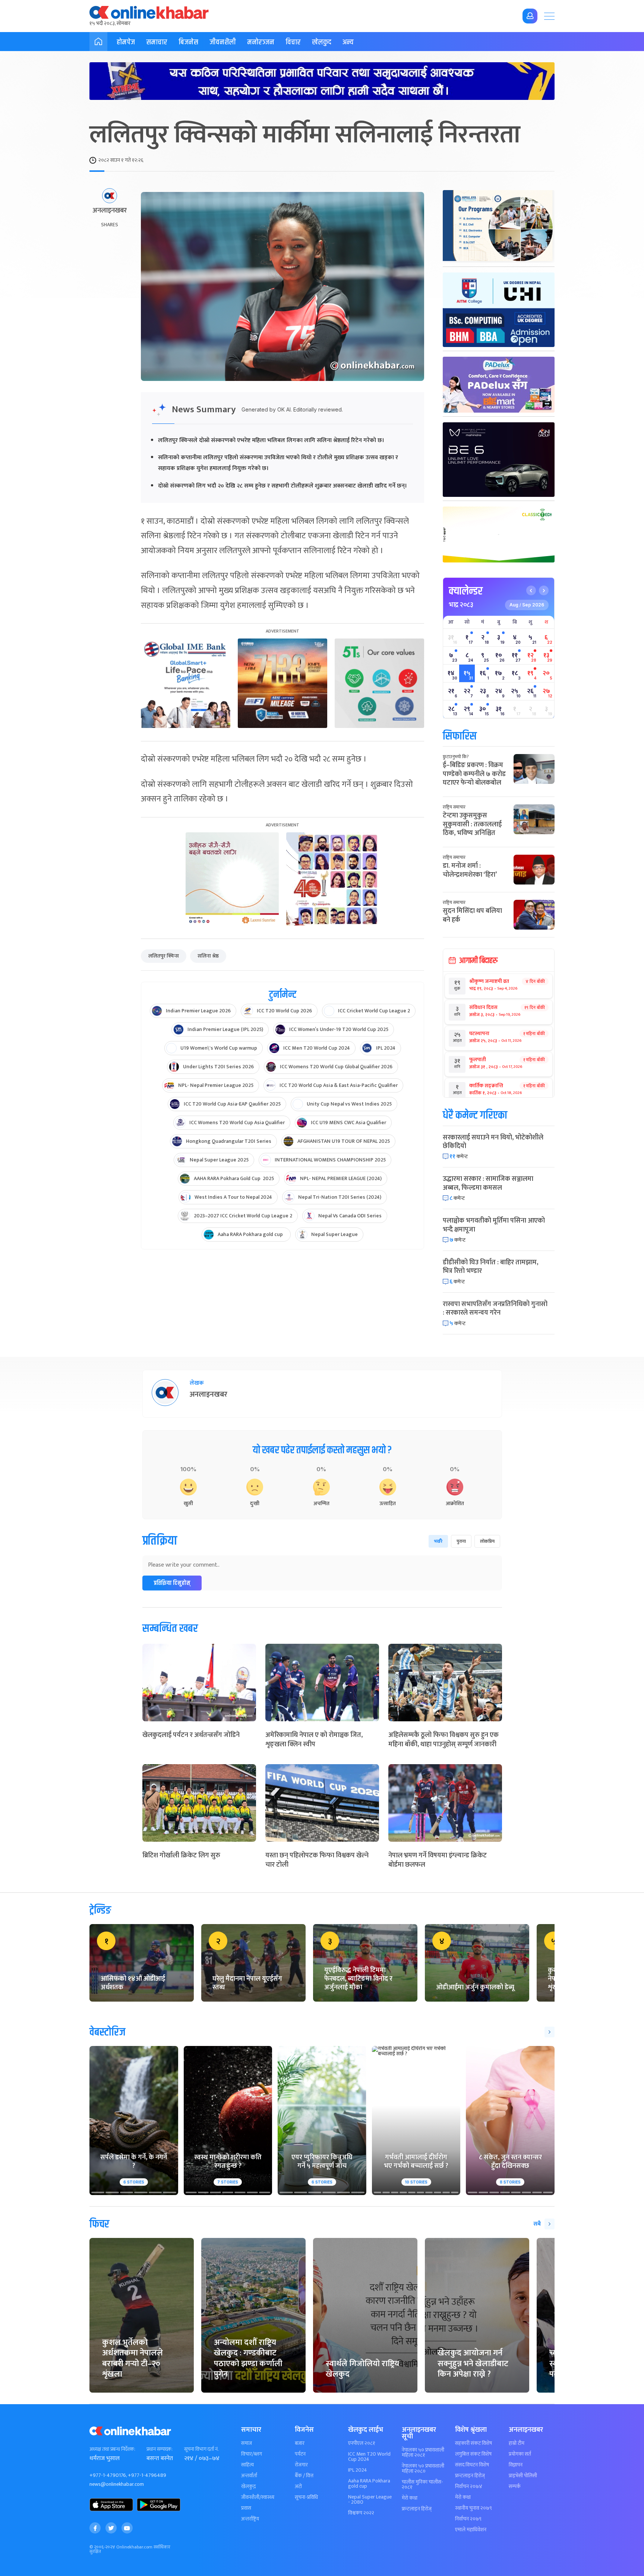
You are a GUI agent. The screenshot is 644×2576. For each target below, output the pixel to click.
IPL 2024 (358, 2470)
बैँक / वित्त (304, 2476)
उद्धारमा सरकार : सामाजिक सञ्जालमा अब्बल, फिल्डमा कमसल (488, 1183)
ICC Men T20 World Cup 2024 (369, 2457)
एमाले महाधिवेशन (471, 2530)
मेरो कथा (410, 2498)
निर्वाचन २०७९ (468, 2519)
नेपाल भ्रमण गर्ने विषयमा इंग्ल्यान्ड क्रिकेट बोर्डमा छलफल (438, 1860)
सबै (537, 2224)
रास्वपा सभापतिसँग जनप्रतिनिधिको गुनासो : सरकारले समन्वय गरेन (495, 1309)
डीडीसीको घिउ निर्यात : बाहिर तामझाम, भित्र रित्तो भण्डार (490, 1267)
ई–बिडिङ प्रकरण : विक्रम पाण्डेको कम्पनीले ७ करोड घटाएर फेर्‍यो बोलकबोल (474, 774)
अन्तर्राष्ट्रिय (250, 2519)
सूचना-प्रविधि (306, 2497)
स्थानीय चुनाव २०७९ (473, 2508)
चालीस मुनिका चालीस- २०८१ (422, 2485)
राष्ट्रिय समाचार (454, 807)
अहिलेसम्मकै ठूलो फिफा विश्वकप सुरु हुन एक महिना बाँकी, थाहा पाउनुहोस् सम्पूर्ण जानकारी (443, 1740)
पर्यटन (300, 2454)
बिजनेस (188, 42)
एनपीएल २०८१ (362, 2443)
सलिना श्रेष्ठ (208, 956)
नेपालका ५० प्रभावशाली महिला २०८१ (423, 2453)
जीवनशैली (223, 42)
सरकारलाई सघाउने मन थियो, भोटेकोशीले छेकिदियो (493, 1142)
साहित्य (247, 2465)
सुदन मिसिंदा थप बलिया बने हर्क (472, 915)
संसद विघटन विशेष (472, 2465)
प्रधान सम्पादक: (160, 2449)
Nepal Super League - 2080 (370, 2500)
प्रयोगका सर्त (520, 2454)
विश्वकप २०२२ (361, 2513)
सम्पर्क (515, 2487)
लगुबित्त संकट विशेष (473, 2454)
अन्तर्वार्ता (249, 2476)
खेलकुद (322, 42)
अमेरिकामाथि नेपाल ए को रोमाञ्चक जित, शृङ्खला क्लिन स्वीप (314, 1740)
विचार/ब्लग (252, 2454)
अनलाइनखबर (110, 211)
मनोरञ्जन (261, 42)
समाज (247, 2443)
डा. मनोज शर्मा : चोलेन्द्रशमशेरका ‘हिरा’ (470, 870)
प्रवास (246, 2508)
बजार (300, 2443)
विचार (293, 42)
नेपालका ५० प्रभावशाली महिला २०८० (423, 2469)
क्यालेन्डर (466, 591)
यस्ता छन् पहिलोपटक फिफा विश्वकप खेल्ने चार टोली (317, 1860)
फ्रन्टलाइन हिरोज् (417, 2509)
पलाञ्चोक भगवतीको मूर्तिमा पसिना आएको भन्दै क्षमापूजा (494, 1225)
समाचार (157, 42)
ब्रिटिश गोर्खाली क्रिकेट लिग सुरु (181, 1855)
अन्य (348, 42)
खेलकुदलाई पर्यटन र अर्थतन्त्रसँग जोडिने (191, 1735)
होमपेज (126, 42)
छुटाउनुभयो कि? (456, 757)
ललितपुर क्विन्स (164, 956)
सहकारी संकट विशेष (473, 2443)
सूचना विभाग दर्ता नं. (201, 2449)
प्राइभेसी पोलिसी (523, 2476)
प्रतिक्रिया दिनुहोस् (172, 1583)
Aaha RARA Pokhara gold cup (369, 2484)
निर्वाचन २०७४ (469, 2487)
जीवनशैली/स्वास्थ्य (258, 2497)
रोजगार (301, 2465)
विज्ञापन (516, 2465)
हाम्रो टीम (517, 2443)
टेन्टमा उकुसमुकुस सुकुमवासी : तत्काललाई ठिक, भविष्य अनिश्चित (472, 824)
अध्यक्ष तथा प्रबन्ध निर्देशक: (112, 2449)
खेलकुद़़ (248, 2487)
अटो (298, 2487)
